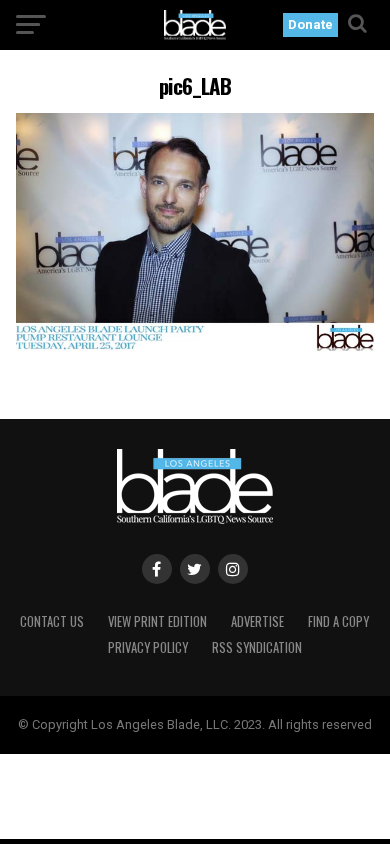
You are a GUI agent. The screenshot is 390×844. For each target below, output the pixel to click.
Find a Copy (338, 621)
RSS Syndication (257, 647)
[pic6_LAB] (194, 345)
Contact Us (52, 621)
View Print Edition (157, 621)
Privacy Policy (148, 647)
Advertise (257, 621)
